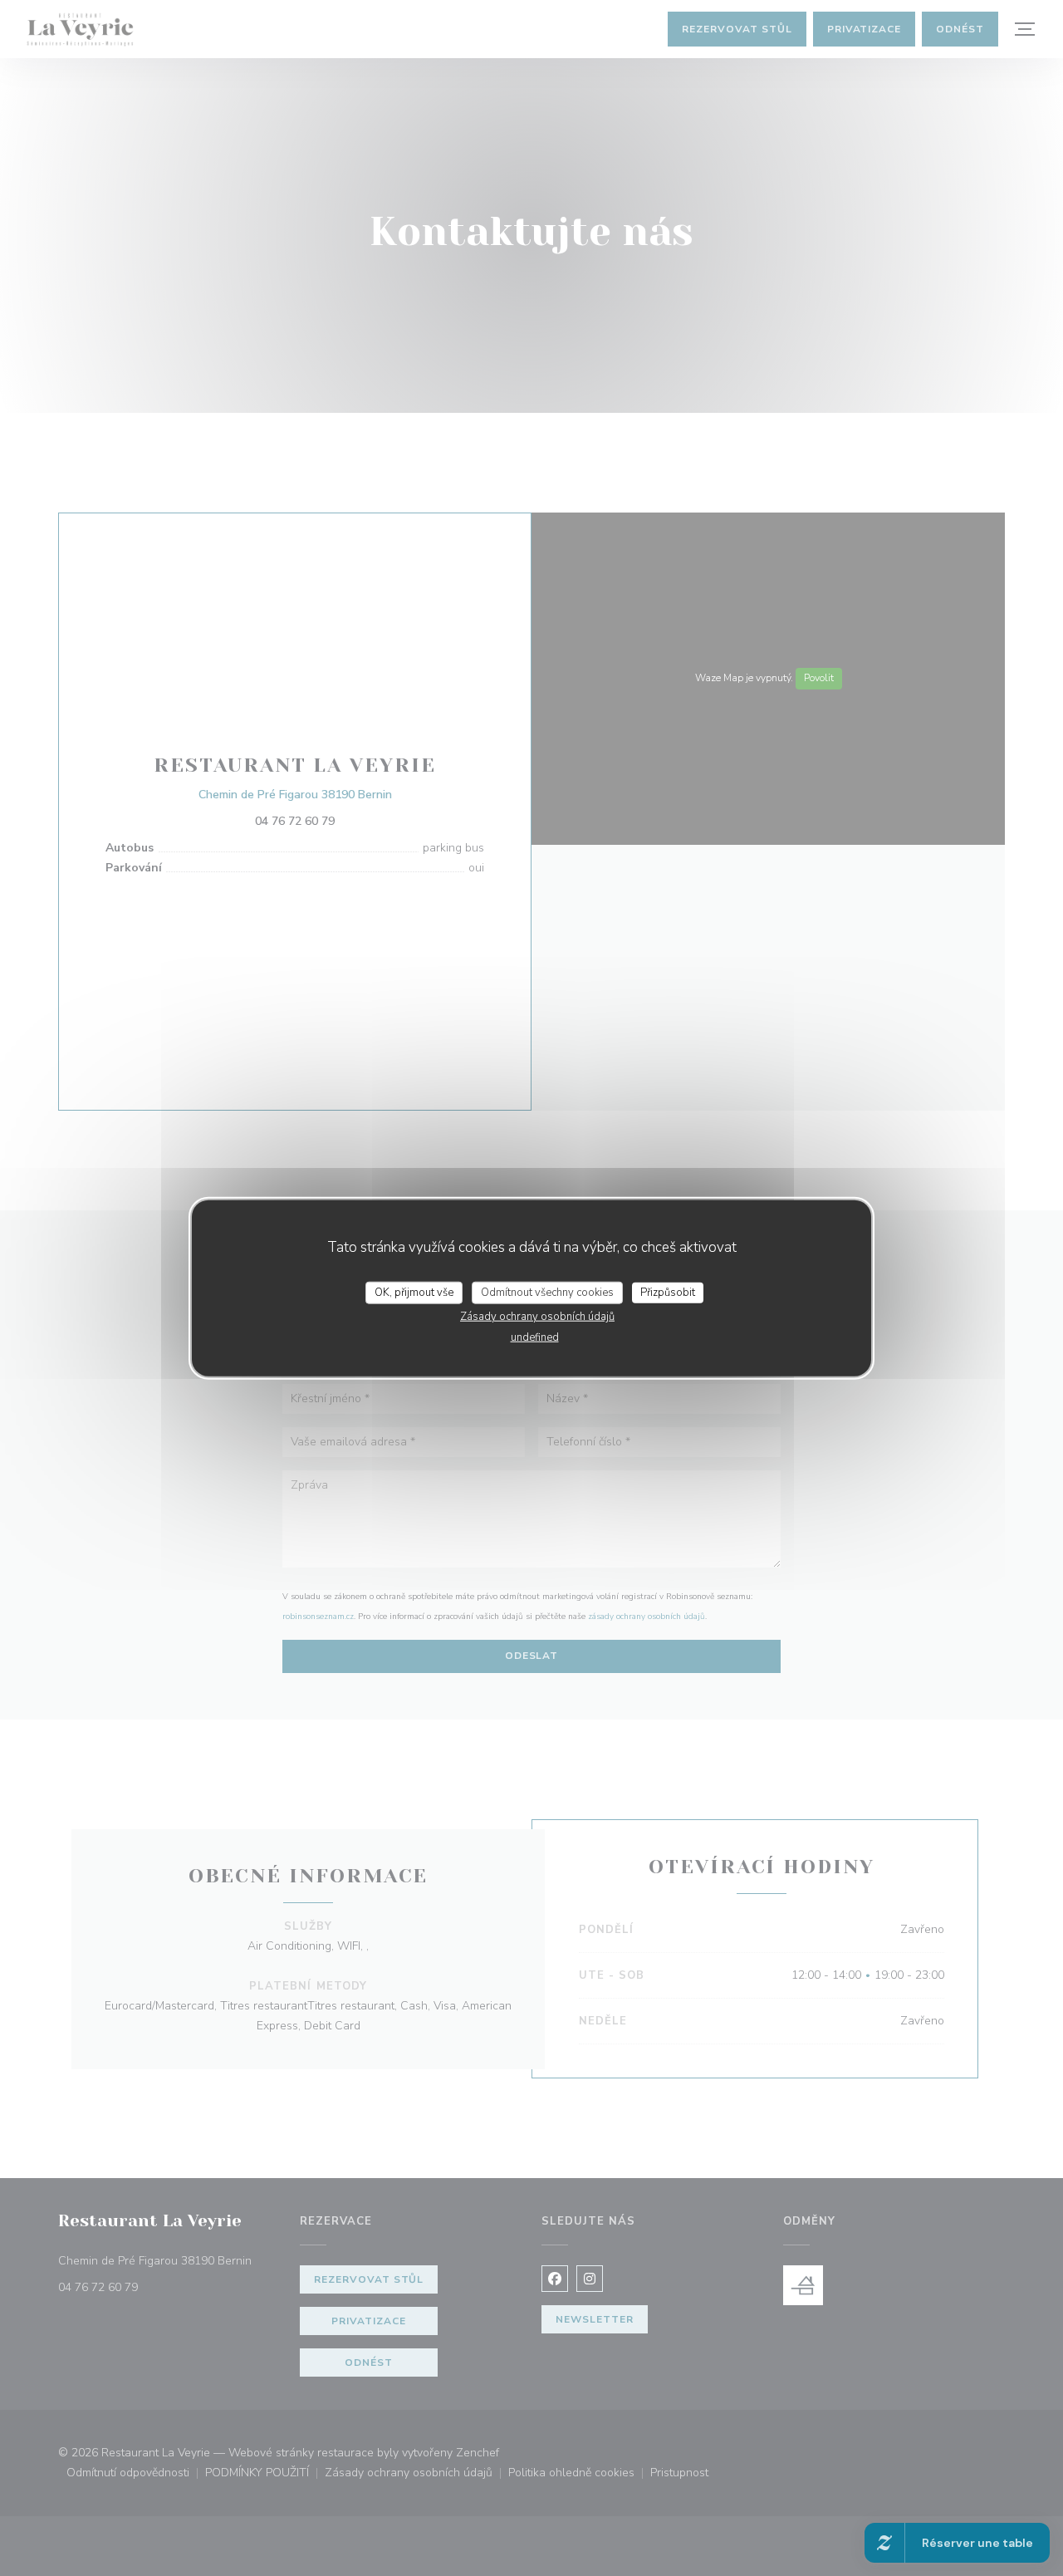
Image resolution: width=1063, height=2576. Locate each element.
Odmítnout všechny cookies (547, 1292)
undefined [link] (535, 1337)
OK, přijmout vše (414, 1292)
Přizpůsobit (668, 1292)
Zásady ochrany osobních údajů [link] (537, 1317)
